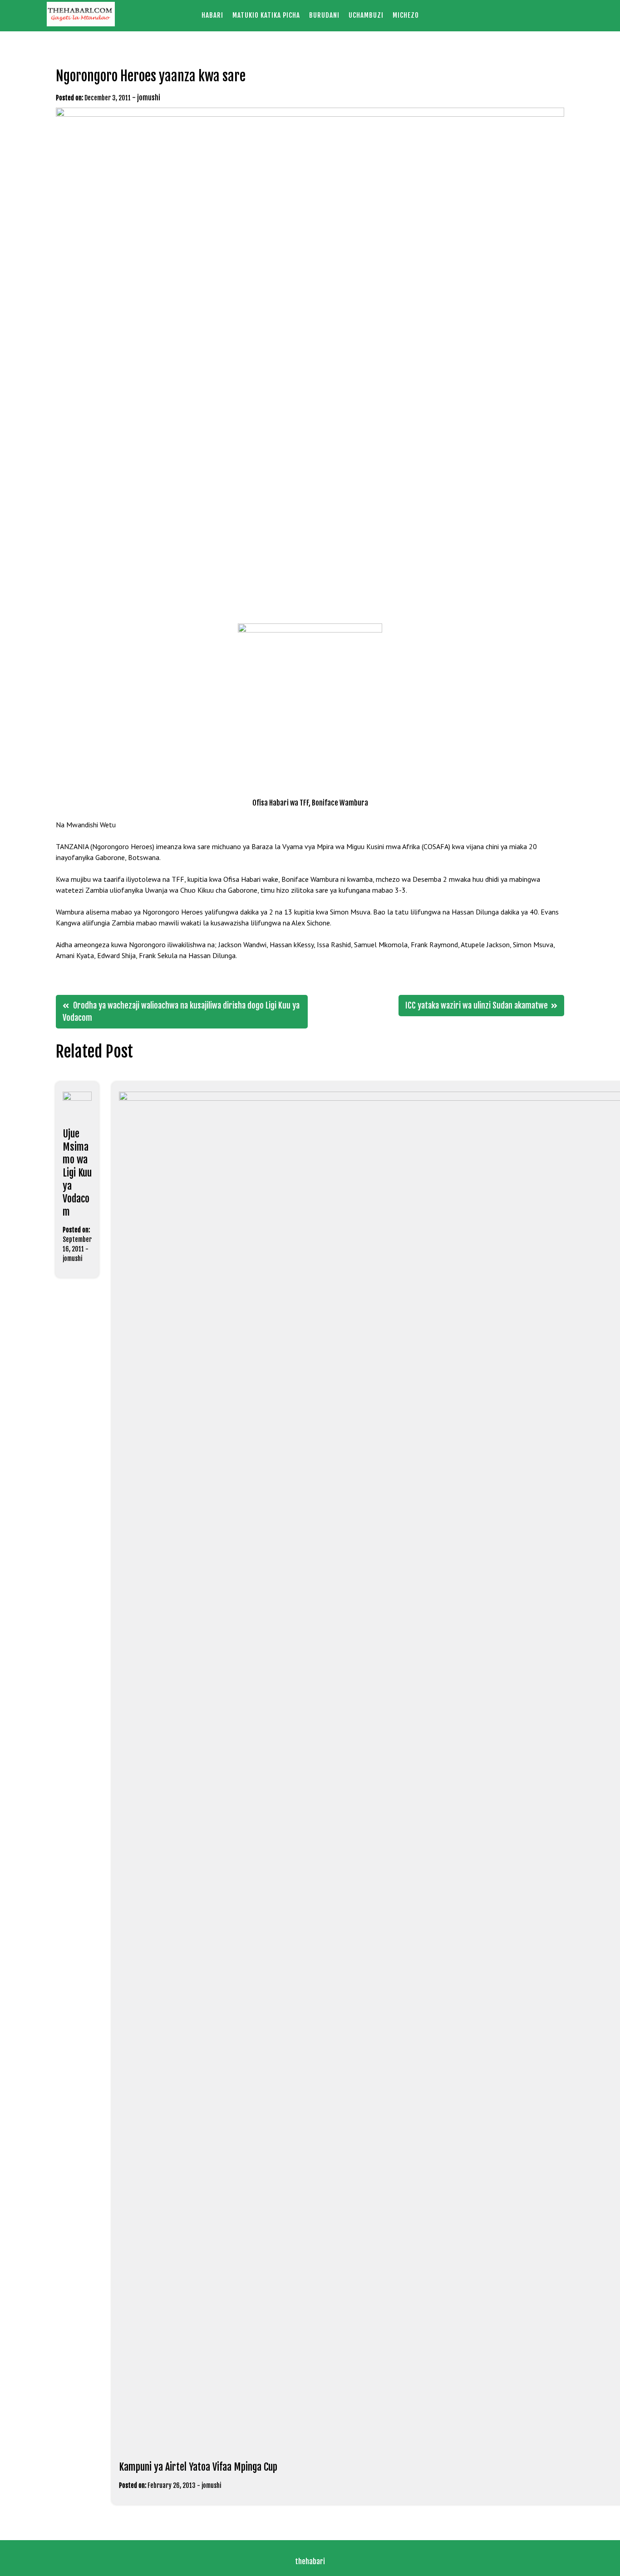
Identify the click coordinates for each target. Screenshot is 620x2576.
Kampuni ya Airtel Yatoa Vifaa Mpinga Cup (198, 2467)
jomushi (149, 98)
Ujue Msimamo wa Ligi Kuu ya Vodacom (77, 1173)
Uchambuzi (366, 15)
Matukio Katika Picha (266, 15)
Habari (212, 15)
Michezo (406, 15)
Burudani (324, 15)
